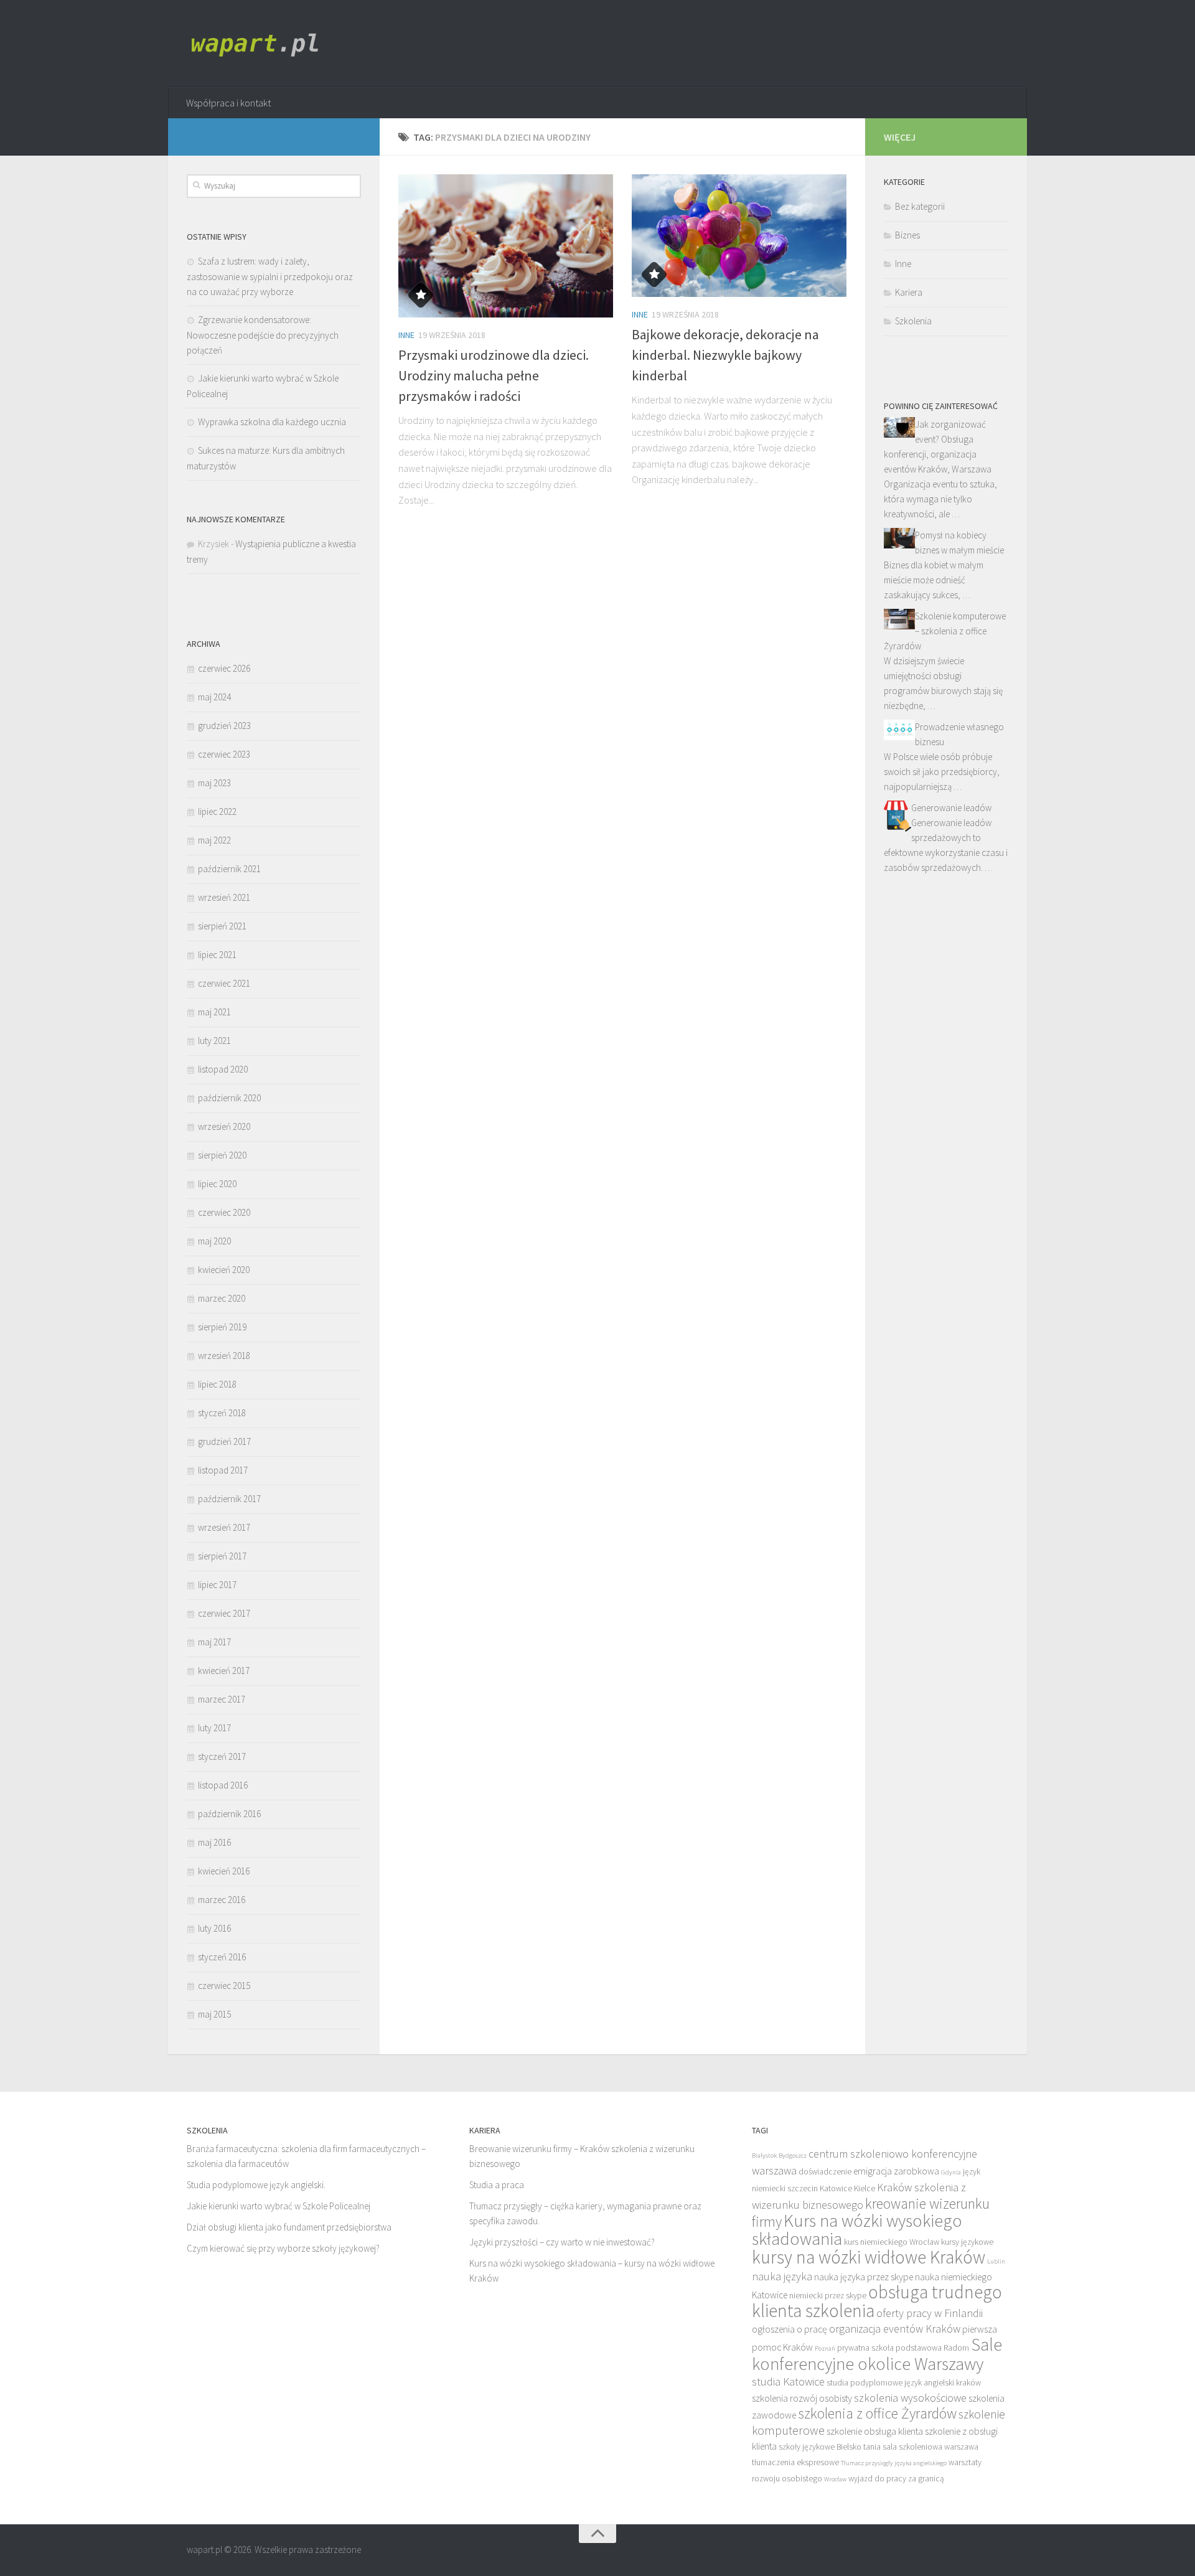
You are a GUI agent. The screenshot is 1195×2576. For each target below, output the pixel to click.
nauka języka (782, 2276)
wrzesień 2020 (224, 1126)
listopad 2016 (223, 1785)
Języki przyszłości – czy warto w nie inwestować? (562, 2242)
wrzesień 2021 (224, 897)
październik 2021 (229, 869)
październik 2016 (229, 1814)
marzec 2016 (222, 1900)
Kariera (909, 292)
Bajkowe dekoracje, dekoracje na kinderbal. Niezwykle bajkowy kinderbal (725, 355)
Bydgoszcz (793, 2155)
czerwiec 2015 (224, 1986)
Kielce (865, 2188)
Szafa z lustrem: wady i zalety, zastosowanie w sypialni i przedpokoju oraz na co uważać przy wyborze (270, 276)
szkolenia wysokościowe (910, 2398)
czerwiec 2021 (224, 983)
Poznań (825, 2348)
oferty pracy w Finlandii (930, 2313)
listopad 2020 (223, 1069)
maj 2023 (214, 783)
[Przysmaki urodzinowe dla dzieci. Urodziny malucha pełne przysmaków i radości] (506, 246)
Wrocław (835, 2479)
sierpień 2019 (222, 1327)
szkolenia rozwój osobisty (802, 2398)
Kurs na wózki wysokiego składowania (857, 2230)
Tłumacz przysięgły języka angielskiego (894, 2463)
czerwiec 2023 (224, 754)
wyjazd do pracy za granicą (896, 2479)
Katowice (836, 2188)
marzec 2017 (222, 1699)
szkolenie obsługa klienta (875, 2431)
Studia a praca (497, 2185)
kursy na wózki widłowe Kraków (869, 2257)
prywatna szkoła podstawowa (889, 2348)
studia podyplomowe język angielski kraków (904, 2383)
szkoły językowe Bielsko (820, 2447)
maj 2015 (214, 2014)
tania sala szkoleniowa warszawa (921, 2447)
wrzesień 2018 (224, 1356)
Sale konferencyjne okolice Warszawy (877, 2354)
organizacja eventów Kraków (895, 2329)
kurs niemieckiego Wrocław (892, 2242)
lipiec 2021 (217, 955)
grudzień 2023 (224, 726)
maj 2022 (214, 840)
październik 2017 (229, 1499)
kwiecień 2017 (224, 1671)
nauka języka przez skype (864, 2277)
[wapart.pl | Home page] (259, 44)
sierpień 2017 (222, 1556)
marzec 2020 (222, 1298)
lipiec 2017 (217, 1585)
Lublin (996, 2261)
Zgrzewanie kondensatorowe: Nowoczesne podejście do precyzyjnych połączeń (263, 335)
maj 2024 (214, 697)
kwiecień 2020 (224, 1270)
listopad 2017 (223, 1470)
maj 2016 (214, 1842)
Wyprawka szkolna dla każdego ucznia (272, 422)
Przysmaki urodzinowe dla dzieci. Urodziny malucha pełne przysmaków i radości (494, 375)
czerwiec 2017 (224, 1613)
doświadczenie (825, 2172)
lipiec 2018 (217, 1384)
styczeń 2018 (222, 1413)
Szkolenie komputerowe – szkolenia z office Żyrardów (945, 631)
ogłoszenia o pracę (790, 2329)
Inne (406, 335)
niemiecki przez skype (828, 2296)
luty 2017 (214, 1728)
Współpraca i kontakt (228, 103)
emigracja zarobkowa (896, 2171)
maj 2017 (214, 1642)
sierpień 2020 (222, 1155)
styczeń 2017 (222, 1756)
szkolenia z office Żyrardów (877, 2413)
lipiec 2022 (217, 811)
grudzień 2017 (224, 1441)
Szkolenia (913, 321)
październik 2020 (229, 1098)
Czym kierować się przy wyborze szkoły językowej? (283, 2248)
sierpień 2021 (222, 926)
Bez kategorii (920, 206)
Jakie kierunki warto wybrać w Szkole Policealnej (279, 2206)
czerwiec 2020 (224, 1212)
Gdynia (951, 2172)
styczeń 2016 (222, 1957)
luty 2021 (214, 1041)
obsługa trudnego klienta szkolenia (877, 2301)
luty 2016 (214, 1928)
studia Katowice (788, 2381)
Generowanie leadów (951, 808)
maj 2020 (214, 1241)
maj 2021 (214, 1012)
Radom (956, 2348)
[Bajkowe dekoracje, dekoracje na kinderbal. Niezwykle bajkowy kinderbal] (739, 236)
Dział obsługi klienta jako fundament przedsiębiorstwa (289, 2227)
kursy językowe (967, 2242)
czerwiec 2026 (224, 668)
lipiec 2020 (217, 1184)
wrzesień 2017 (224, 1527)
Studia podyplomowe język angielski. (256, 2185)
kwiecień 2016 (224, 1871)
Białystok (764, 2155)
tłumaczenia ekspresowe (795, 2462)
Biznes (907, 235)
